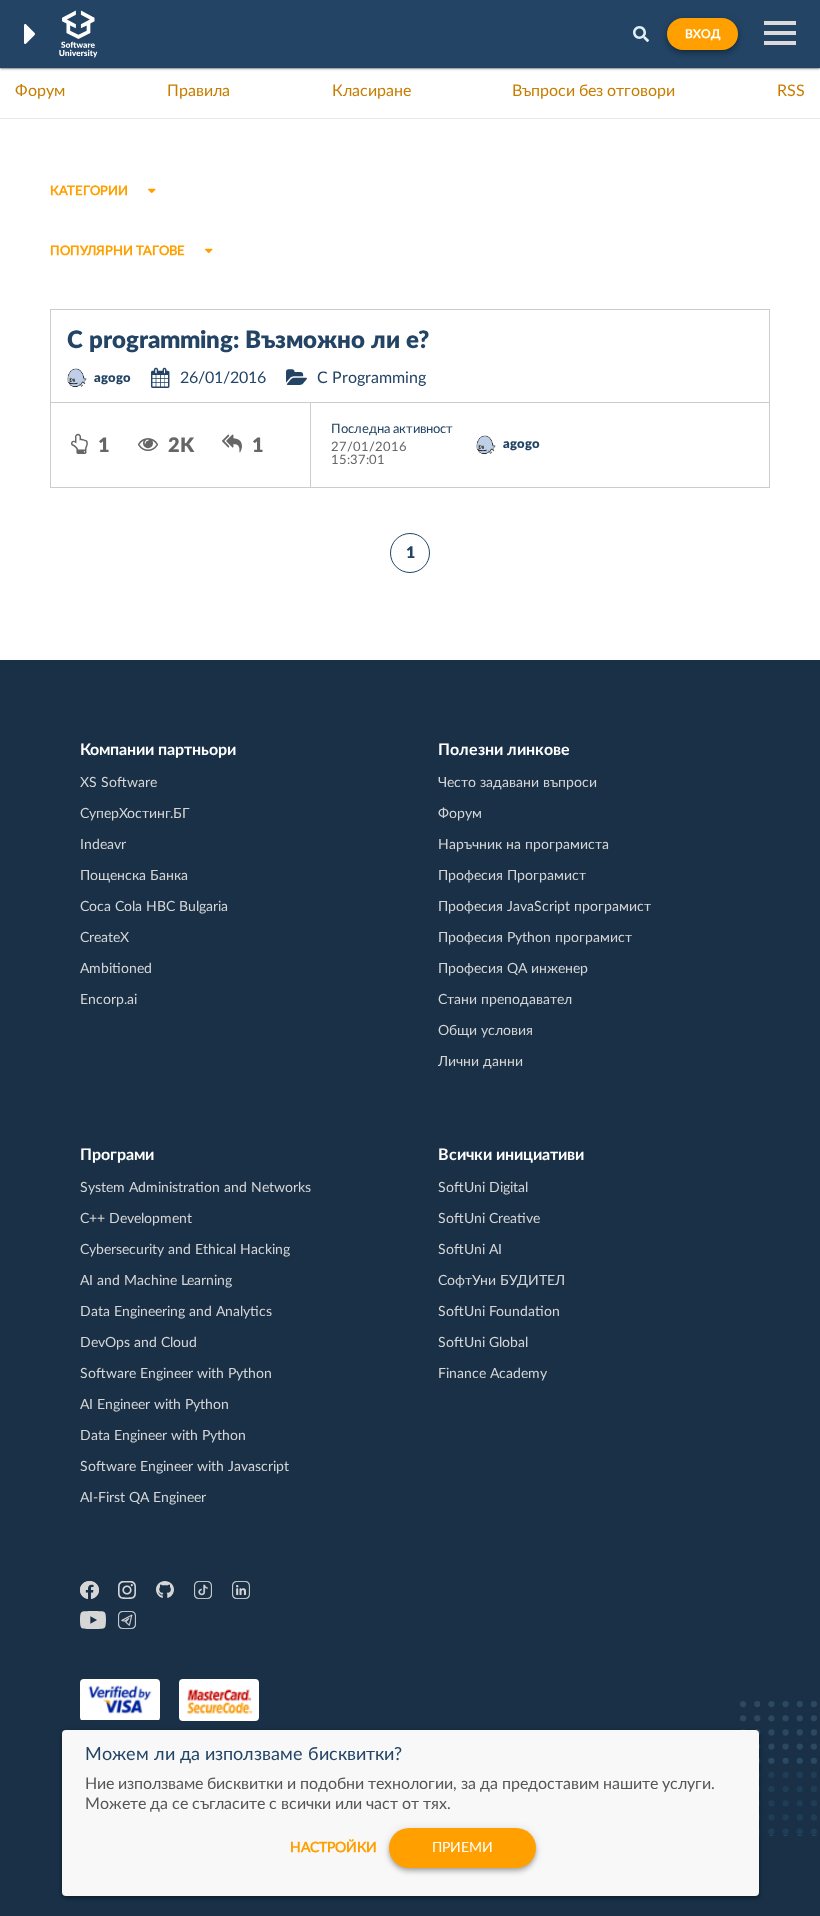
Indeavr (103, 845)
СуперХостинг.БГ (135, 814)
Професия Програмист (512, 876)
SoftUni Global (483, 1343)
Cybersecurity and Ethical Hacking (185, 1250)
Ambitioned (116, 969)
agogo (112, 378)
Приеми (462, 1848)
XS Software (118, 783)
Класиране (371, 91)
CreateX (104, 938)
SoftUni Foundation (499, 1312)
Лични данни (480, 1062)
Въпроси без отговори (593, 91)
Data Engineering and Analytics (176, 1312)
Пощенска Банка (134, 876)
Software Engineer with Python (176, 1374)
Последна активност (392, 429)
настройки (333, 1848)
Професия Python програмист (535, 938)
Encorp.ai (108, 1000)
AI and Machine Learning (156, 1281)
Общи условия (485, 1031)
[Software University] (78, 34)
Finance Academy (492, 1374)
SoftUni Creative (489, 1219)
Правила (198, 91)
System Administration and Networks (195, 1188)
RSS (791, 91)
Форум (40, 91)
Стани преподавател (505, 1000)
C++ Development (136, 1219)
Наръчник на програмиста (523, 845)
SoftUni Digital (483, 1188)
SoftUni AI (470, 1250)
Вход (702, 34)
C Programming (371, 378)
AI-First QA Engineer (143, 1498)
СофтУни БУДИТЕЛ (501, 1281)
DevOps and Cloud (138, 1343)
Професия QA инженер (513, 969)
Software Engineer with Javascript (184, 1467)
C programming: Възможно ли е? (248, 341)
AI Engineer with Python (154, 1405)
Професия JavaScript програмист (544, 907)
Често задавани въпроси (517, 783)
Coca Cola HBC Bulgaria (154, 907)
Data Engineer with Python (163, 1436)
